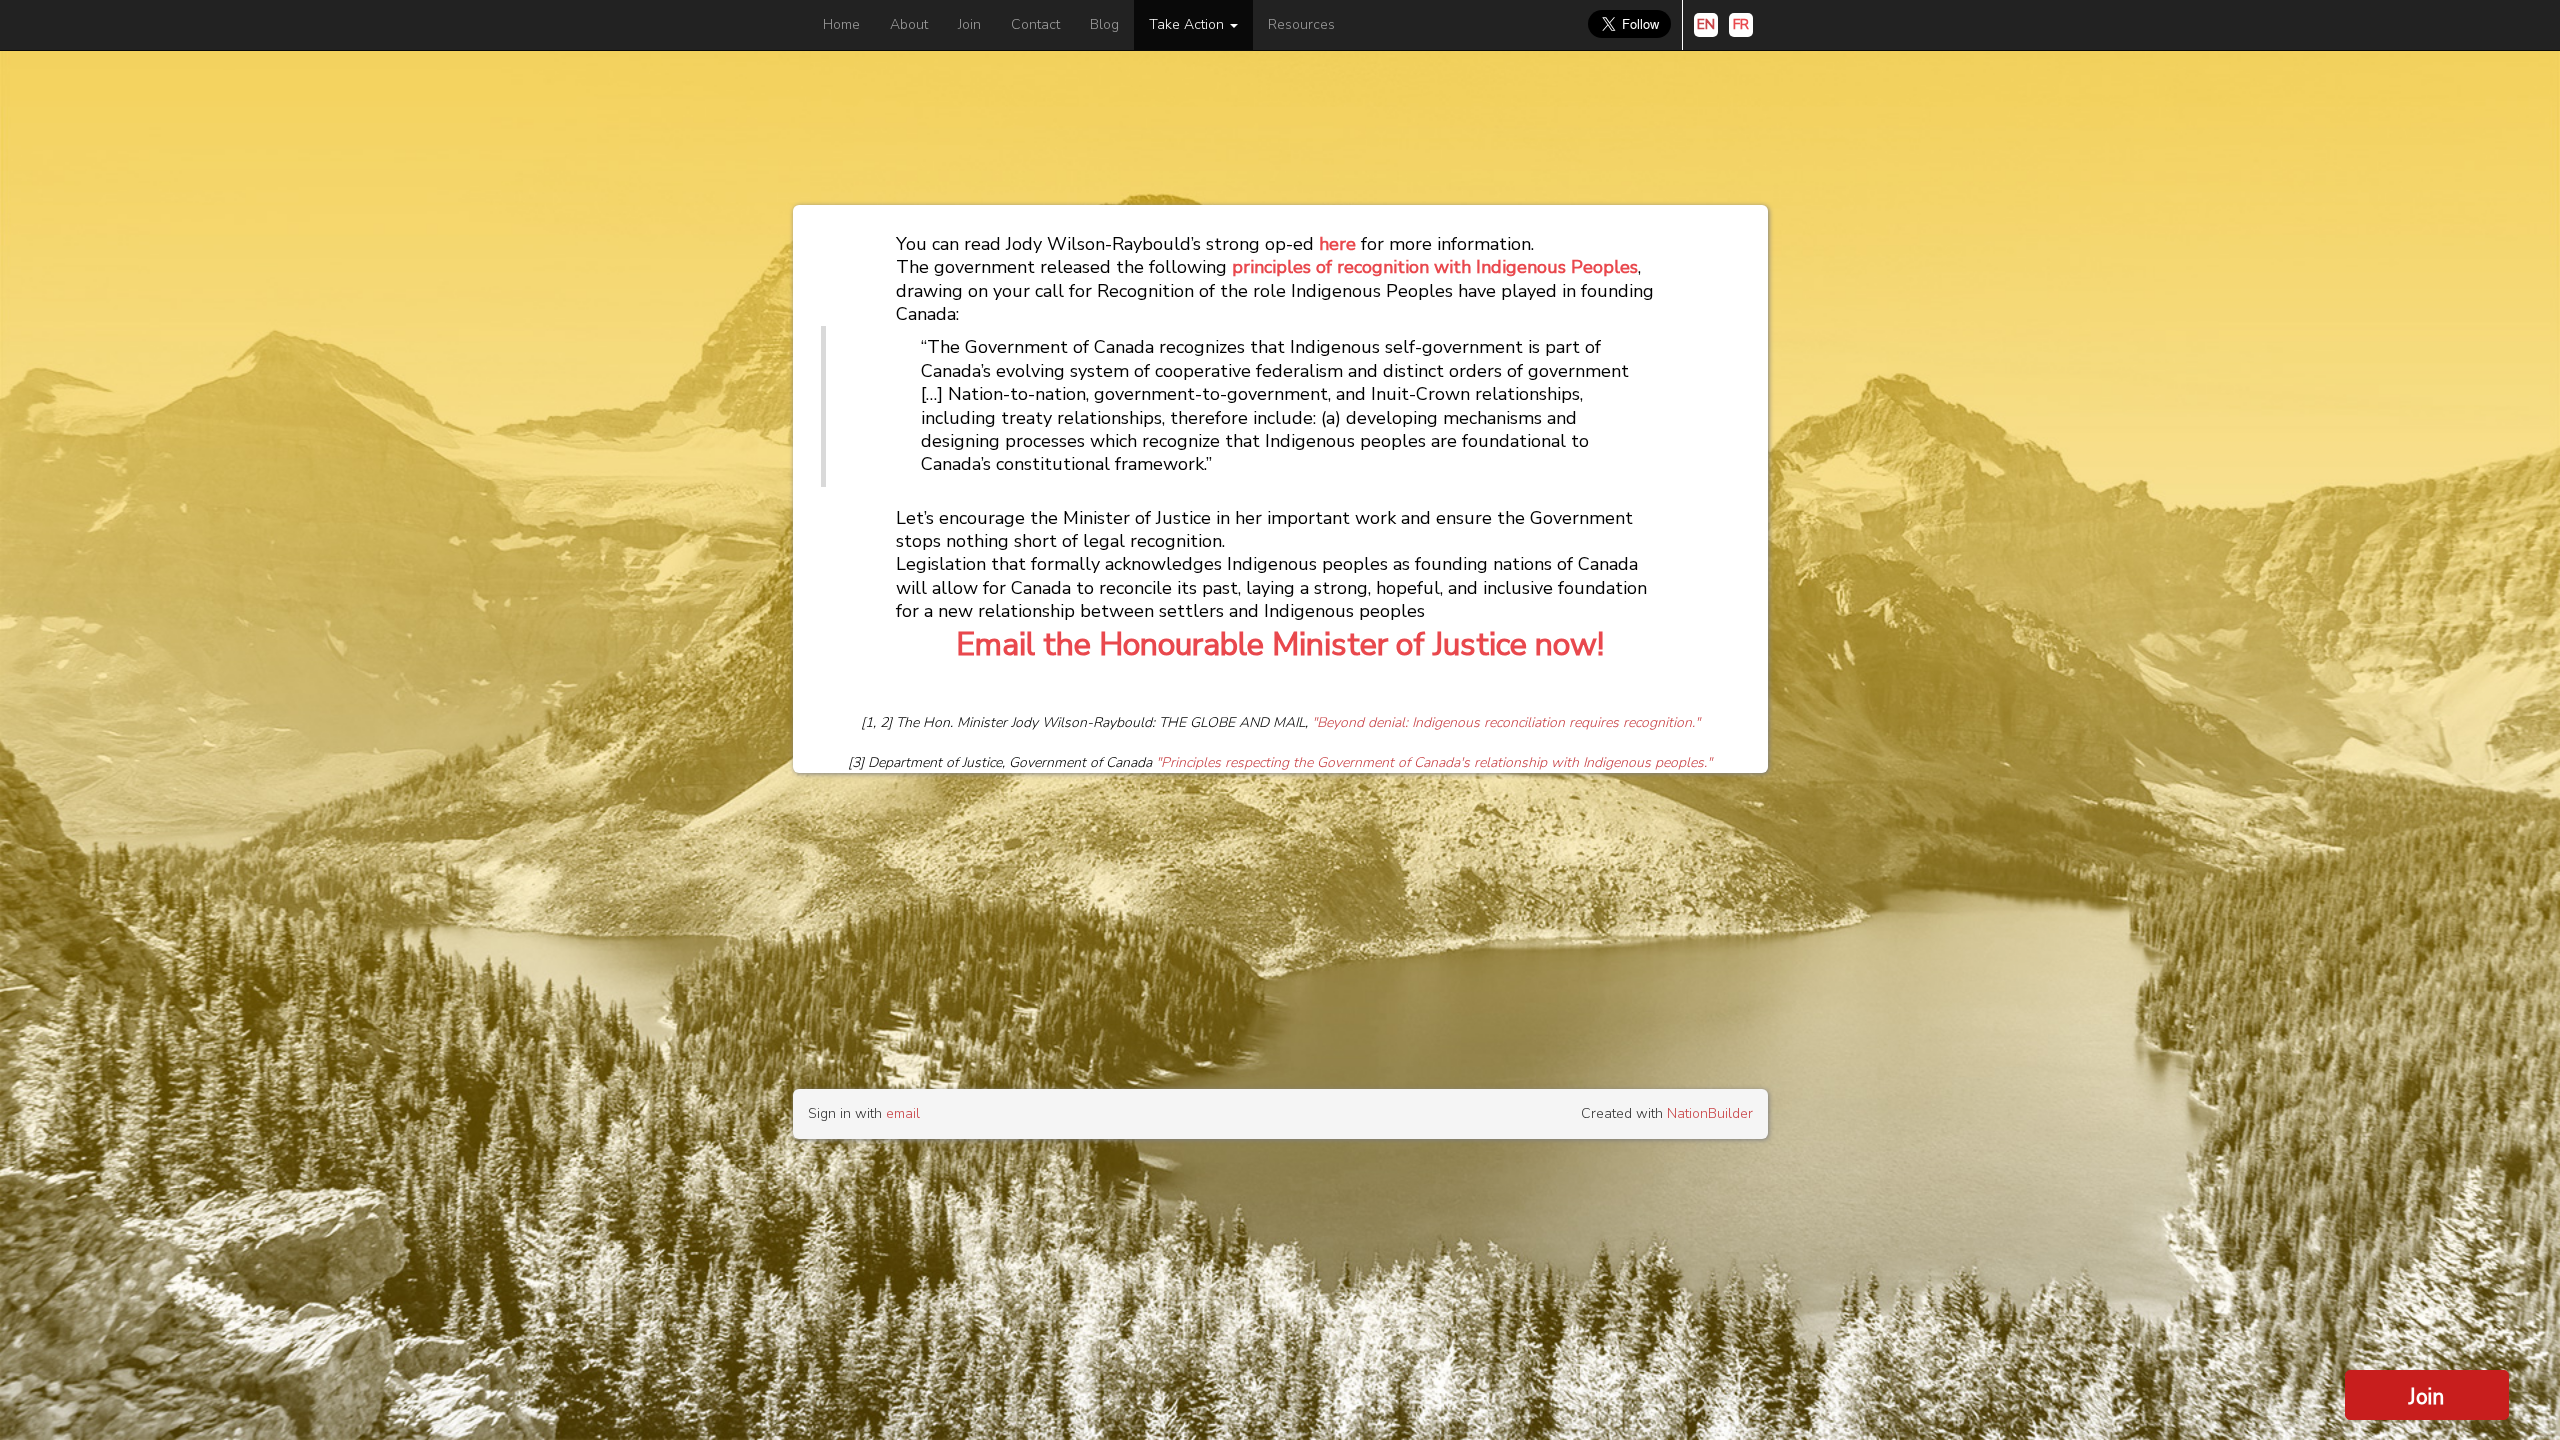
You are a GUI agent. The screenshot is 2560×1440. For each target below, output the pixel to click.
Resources (1301, 24)
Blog (1104, 24)
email (903, 1113)
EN (1706, 24)
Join (969, 24)
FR (1741, 24)
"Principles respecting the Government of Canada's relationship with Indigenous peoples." (1434, 762)
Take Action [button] (1188, 24)
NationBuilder (1710, 1113)
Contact (1035, 24)
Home (841, 24)
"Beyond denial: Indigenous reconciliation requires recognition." (1506, 722)
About (909, 24)
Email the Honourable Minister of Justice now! (1280, 644)
